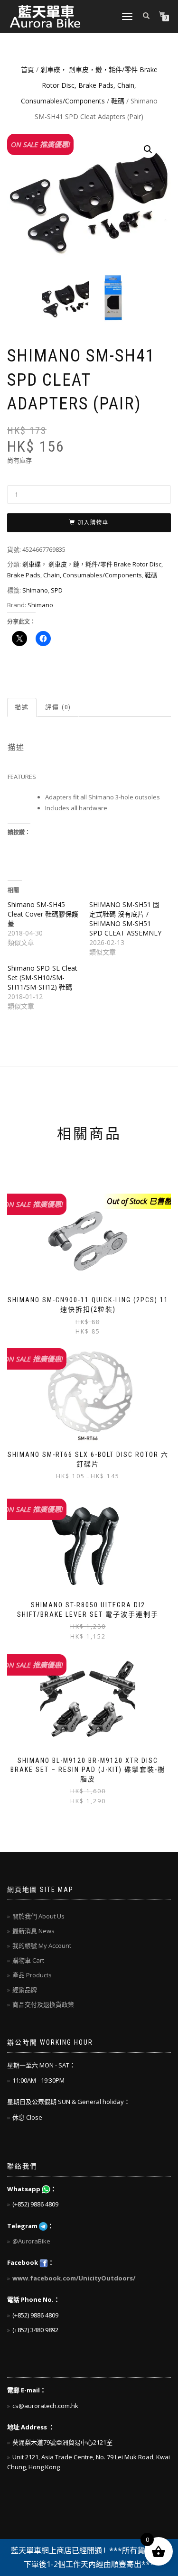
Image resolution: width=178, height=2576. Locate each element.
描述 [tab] (22, 707)
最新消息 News (33, 1931)
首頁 (28, 69)
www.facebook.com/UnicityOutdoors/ (74, 2278)
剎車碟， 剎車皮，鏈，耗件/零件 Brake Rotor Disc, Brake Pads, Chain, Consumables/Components (89, 85)
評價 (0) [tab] (58, 707)
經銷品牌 (25, 1990)
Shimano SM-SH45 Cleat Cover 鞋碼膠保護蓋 (43, 914)
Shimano (35, 590)
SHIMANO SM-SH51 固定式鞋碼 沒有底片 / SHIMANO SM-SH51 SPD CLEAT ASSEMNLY (125, 919)
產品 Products (32, 1975)
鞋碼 (118, 101)
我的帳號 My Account (42, 1946)
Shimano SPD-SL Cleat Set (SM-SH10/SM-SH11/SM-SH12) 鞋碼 (42, 978)
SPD (57, 590)
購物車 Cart (28, 1960)
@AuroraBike (31, 2241)
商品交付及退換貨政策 (43, 2004)
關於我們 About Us (38, 1916)
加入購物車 (93, 523)
